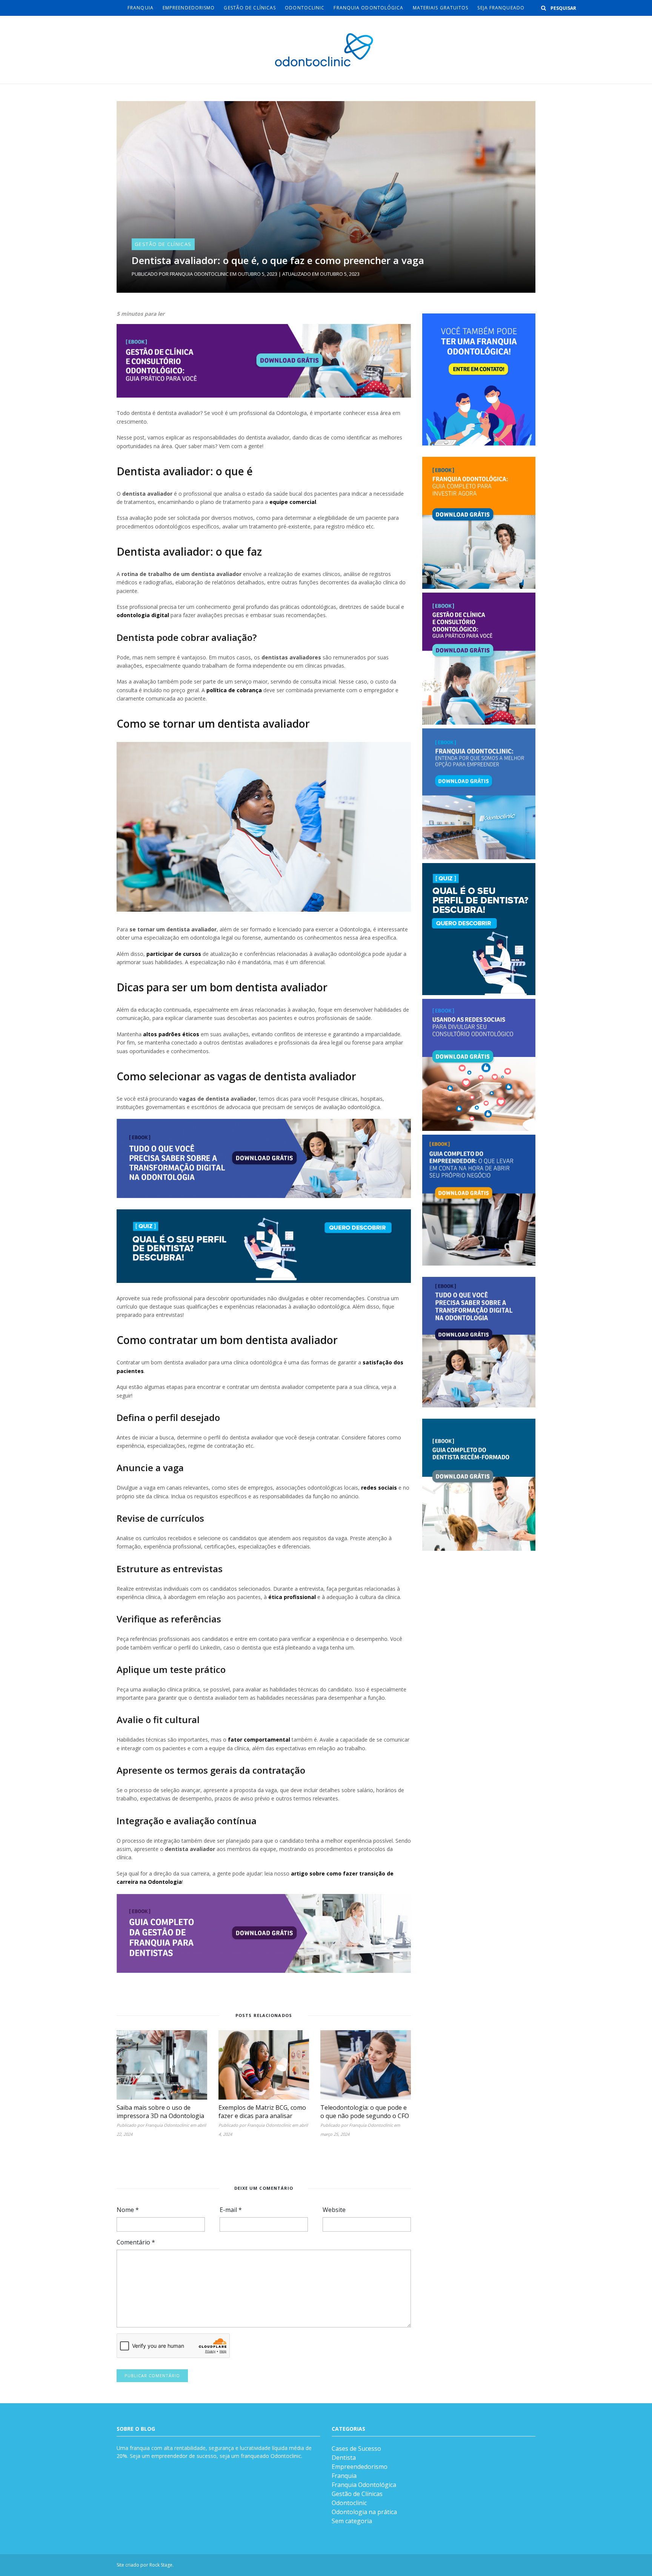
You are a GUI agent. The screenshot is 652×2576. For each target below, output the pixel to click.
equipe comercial (293, 502)
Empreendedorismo (189, 8)
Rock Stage (161, 2565)
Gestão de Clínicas (250, 8)
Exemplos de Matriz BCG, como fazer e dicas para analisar (262, 2112)
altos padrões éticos (171, 1034)
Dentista (344, 2458)
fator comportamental (259, 1740)
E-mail (231, 2210)
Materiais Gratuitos (441, 8)
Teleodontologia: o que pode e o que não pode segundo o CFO (365, 2112)
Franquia (141, 8)
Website (334, 2210)
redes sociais (379, 1488)
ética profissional (292, 1597)
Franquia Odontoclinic (199, 274)
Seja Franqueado (501, 8)
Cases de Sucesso (356, 2449)
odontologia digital (143, 615)
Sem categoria (352, 2521)
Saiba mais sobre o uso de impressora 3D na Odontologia (160, 2112)
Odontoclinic (305, 8)
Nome (128, 2210)
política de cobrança (234, 690)
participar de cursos (174, 954)
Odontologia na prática (364, 2512)
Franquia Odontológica (368, 8)
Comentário (136, 2242)
